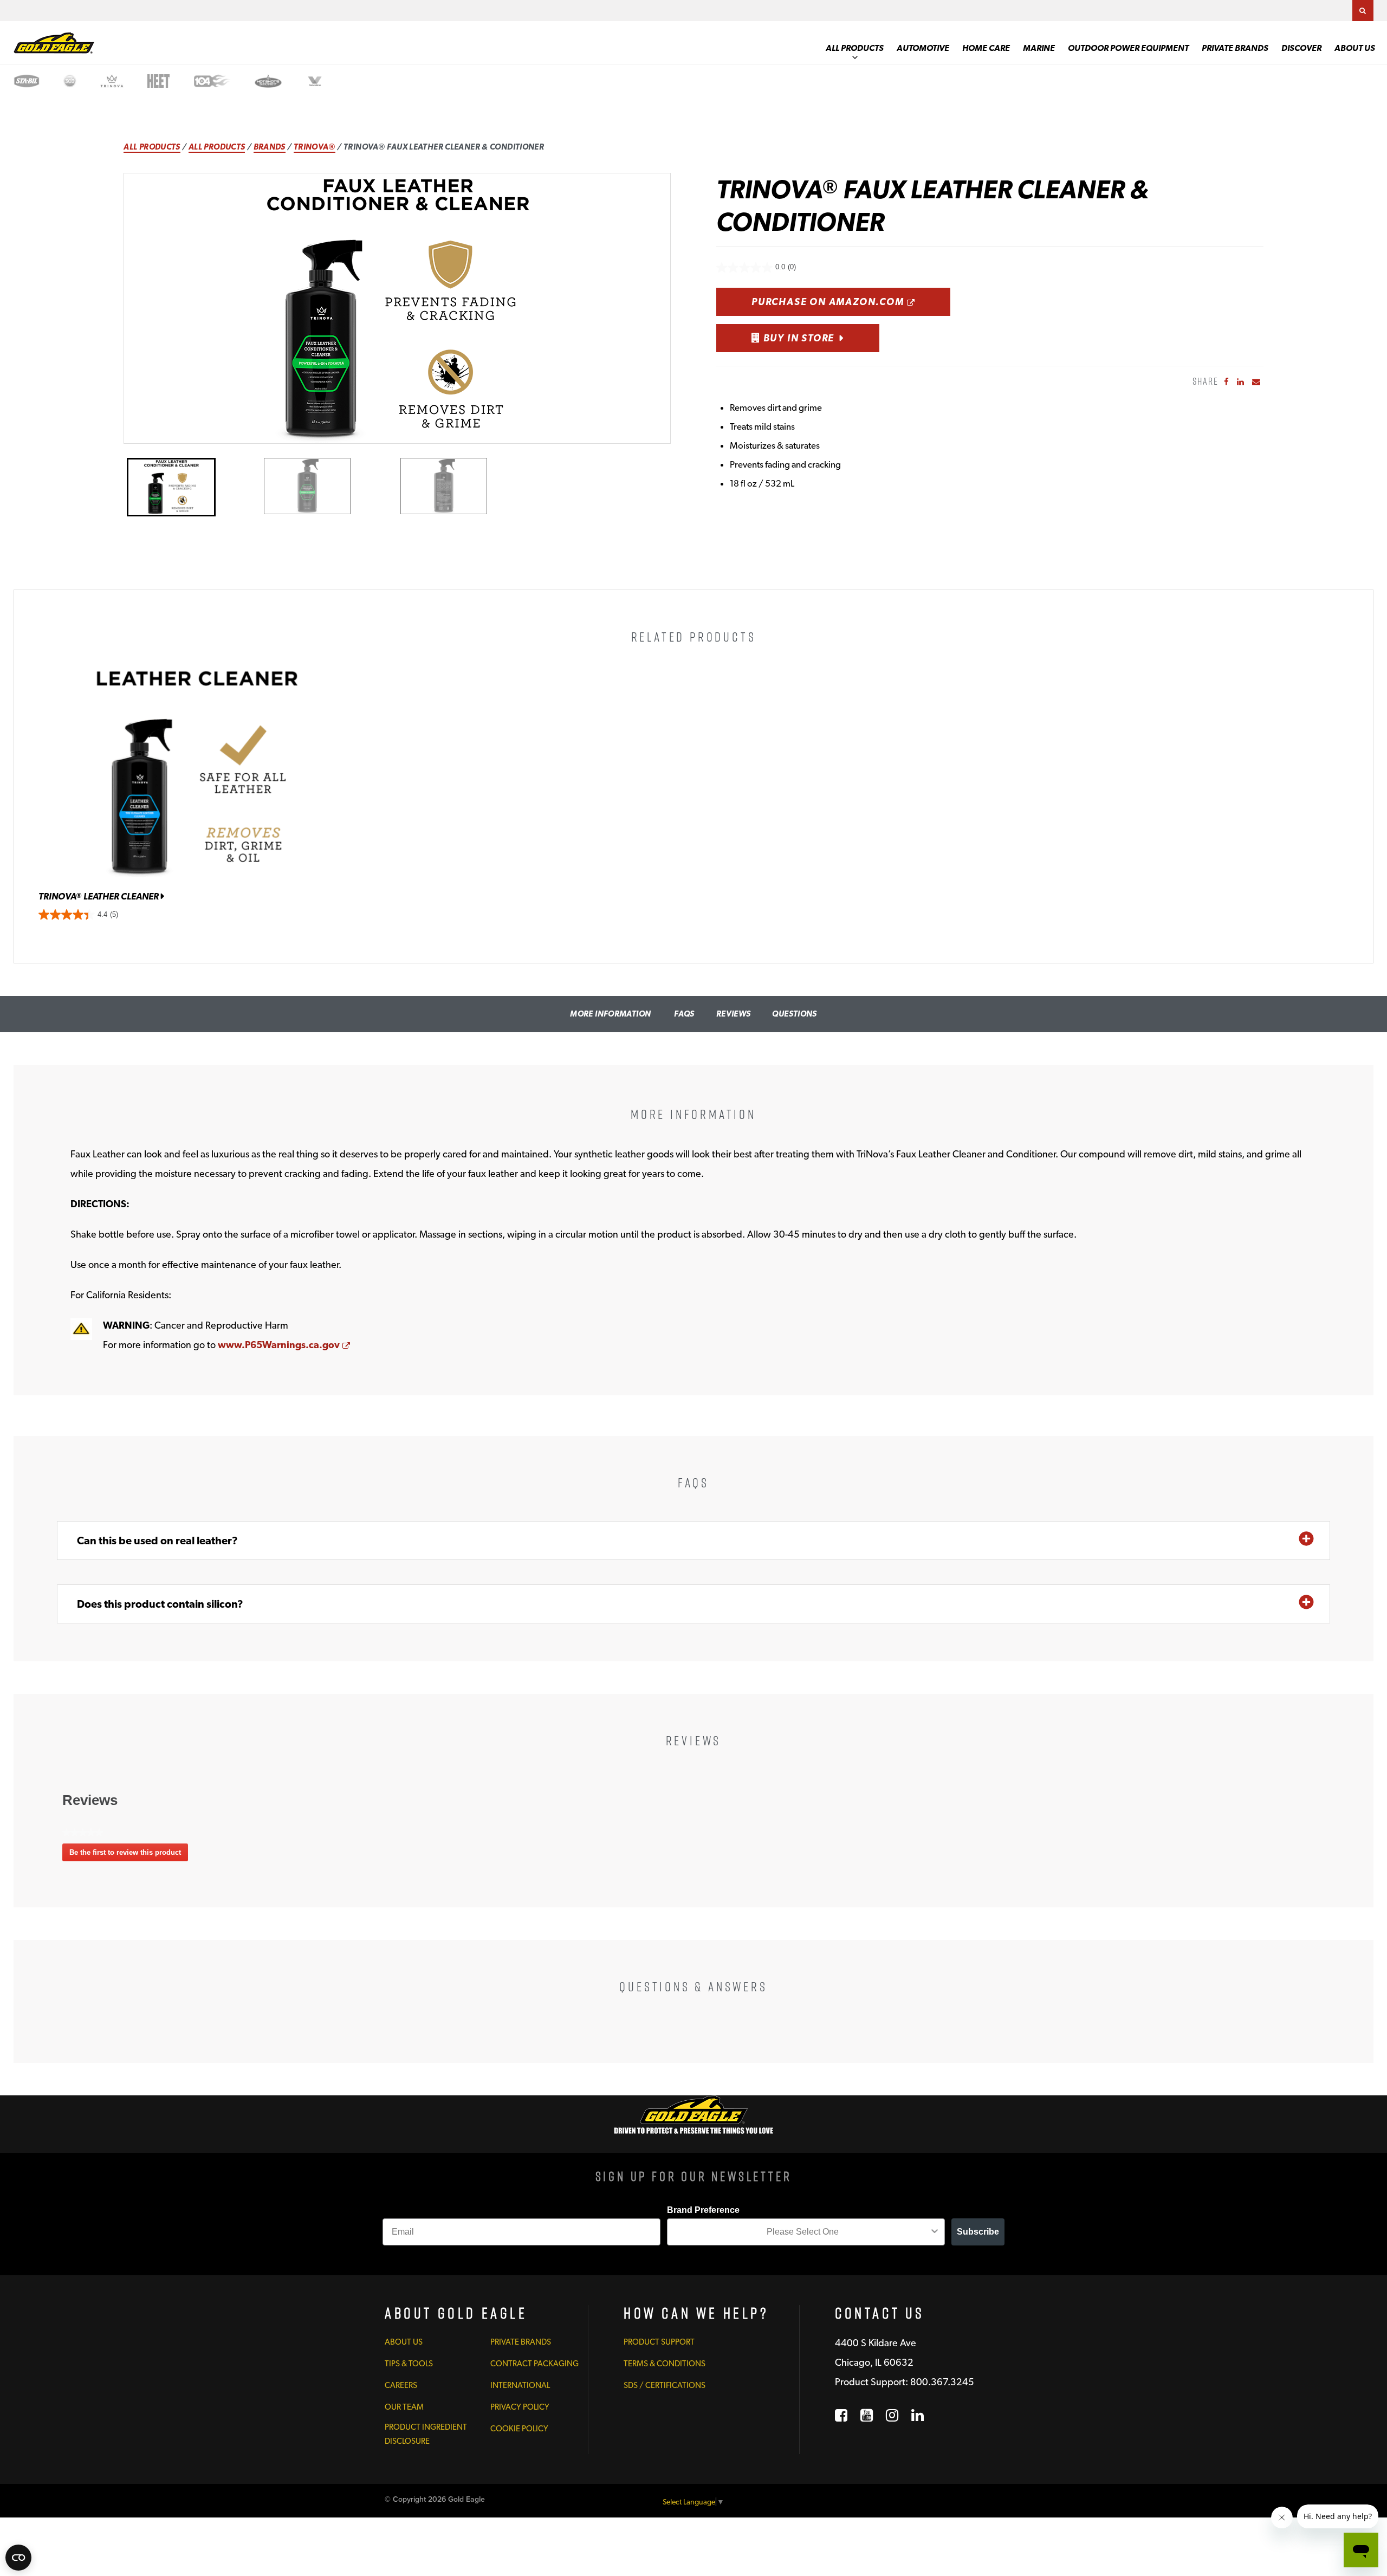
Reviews (734, 1014)
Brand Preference (703, 2210)
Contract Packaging (534, 2364)
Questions (794, 1014)
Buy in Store (798, 338)
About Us (1355, 48)
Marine (1039, 48)
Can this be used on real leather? (157, 1541)
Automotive (923, 48)
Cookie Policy (519, 2429)
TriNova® (315, 147)
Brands (270, 147)
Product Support (659, 2342)
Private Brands (1235, 48)
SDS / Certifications (665, 2385)
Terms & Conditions (665, 2364)
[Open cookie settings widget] (18, 2558)
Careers (401, 2385)
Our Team (404, 2407)
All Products (855, 48)
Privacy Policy (520, 2407)
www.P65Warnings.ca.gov (284, 1345)
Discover (1301, 48)
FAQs (684, 1014)
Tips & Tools (409, 2364)
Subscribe (978, 2232)
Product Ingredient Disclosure (426, 2434)
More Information (610, 1014)
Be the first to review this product (129, 1855)
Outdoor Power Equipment (1128, 48)
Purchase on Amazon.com (851, 301)
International (520, 2385)
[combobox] (803, 2232)
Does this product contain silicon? (160, 1604)
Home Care (986, 48)
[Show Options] (935, 2232)
